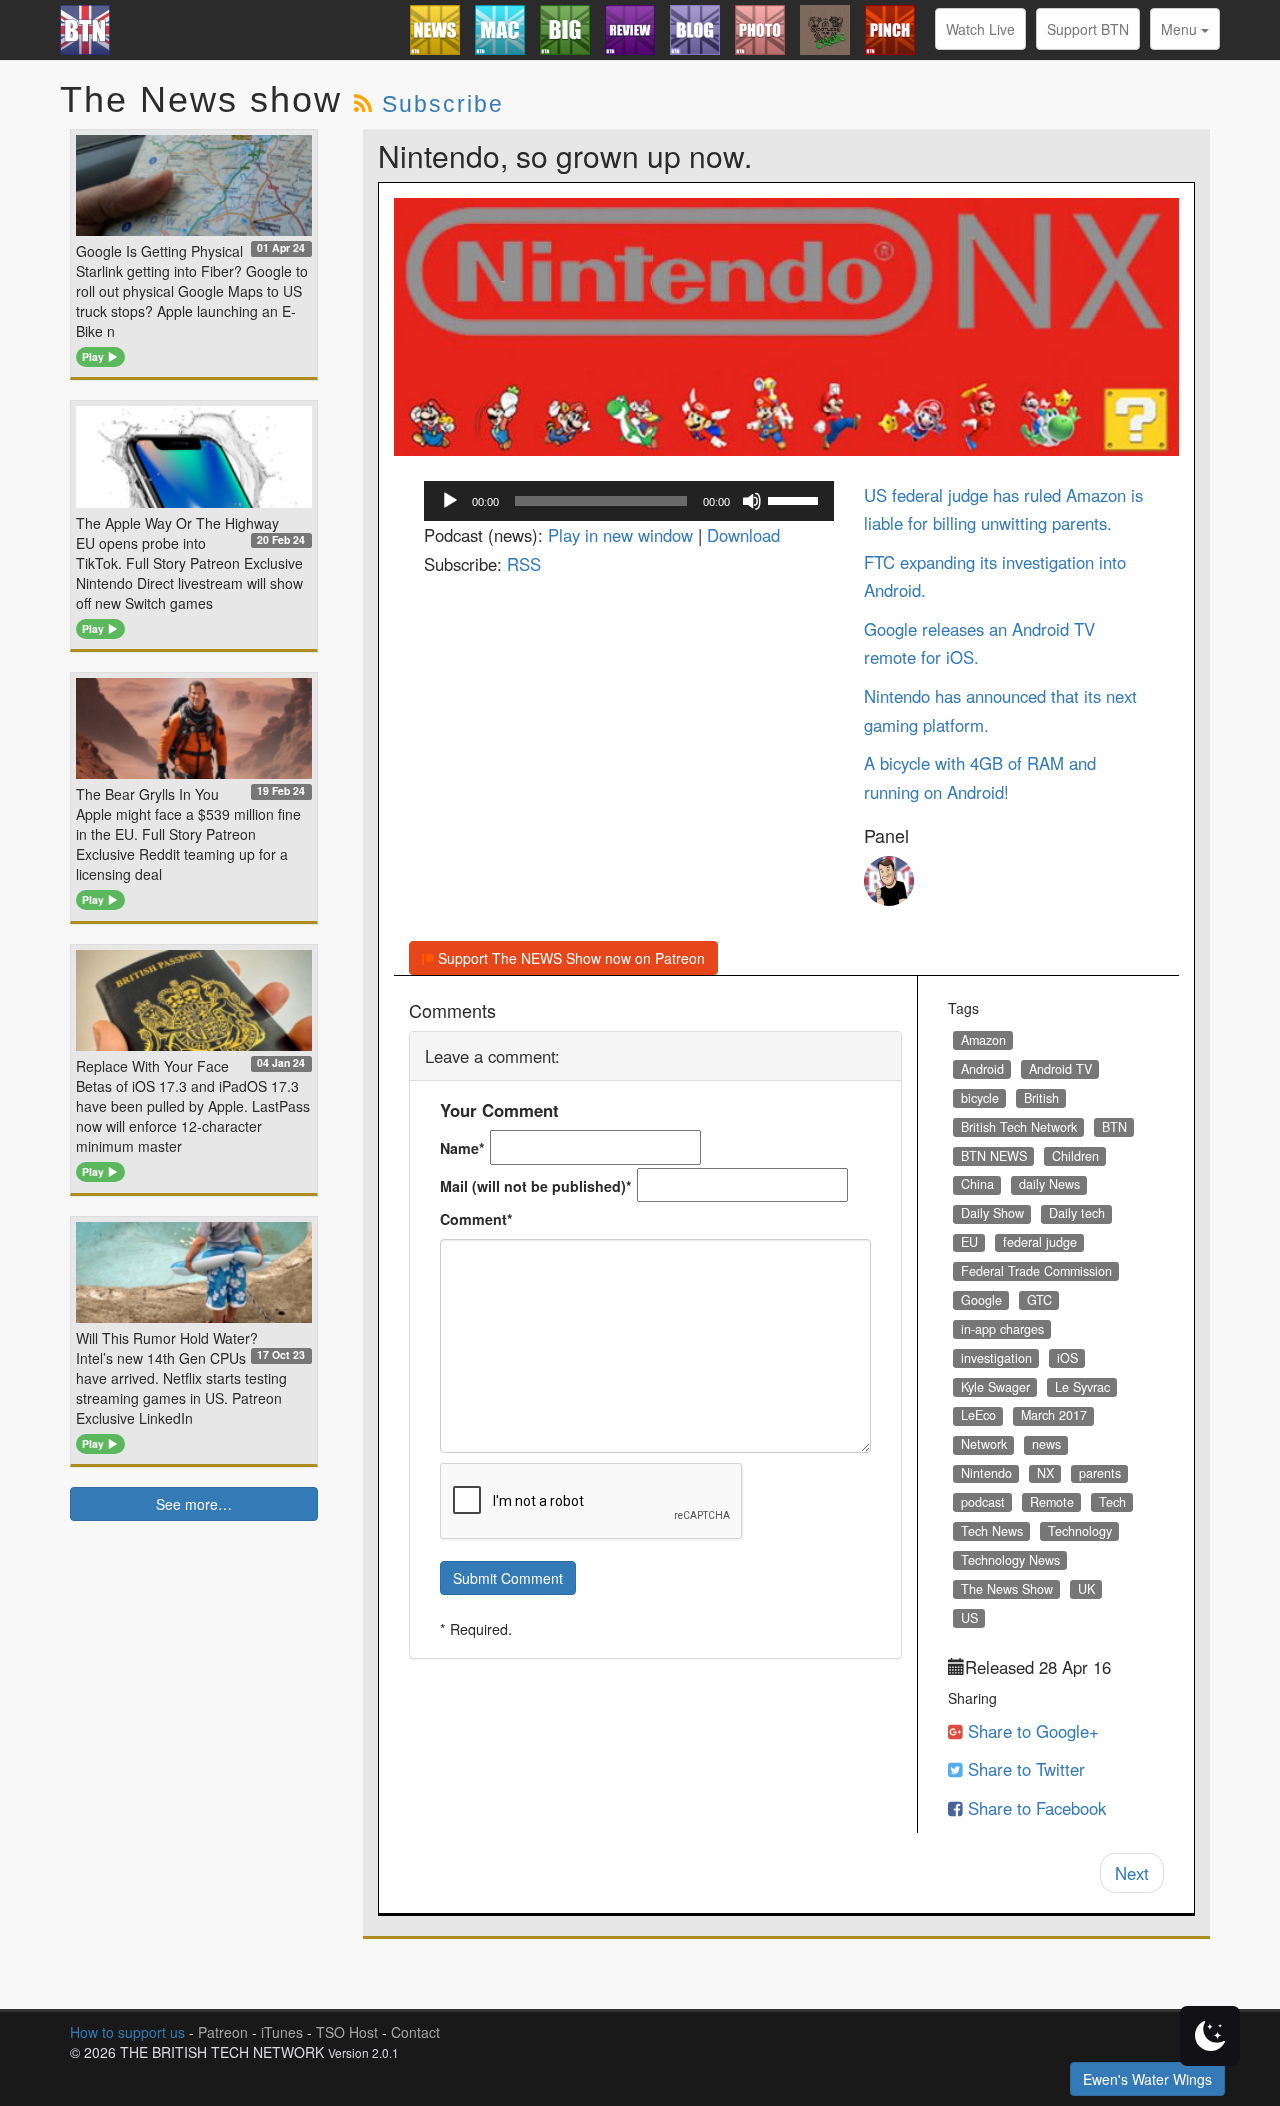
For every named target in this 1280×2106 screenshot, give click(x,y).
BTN (1114, 1127)
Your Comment (499, 1110)
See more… (194, 1504)
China (977, 1184)
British (1041, 1098)
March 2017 (1054, 1415)
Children (1075, 1156)
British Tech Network (1019, 1127)
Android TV (1060, 1069)
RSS (524, 564)
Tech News (992, 1531)
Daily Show (992, 1213)
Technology (1080, 1531)
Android (982, 1069)
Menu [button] (1181, 29)
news (1046, 1444)
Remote (1052, 1502)
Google (981, 1300)
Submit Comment (508, 1578)
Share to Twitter (1024, 1769)
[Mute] (752, 501)
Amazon (983, 1040)
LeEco (978, 1415)
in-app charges (1002, 1329)
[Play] (450, 501)
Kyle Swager (995, 1387)
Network (984, 1444)
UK (1086, 1589)
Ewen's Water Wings (1147, 2079)
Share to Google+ (1031, 1731)
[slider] (796, 499)
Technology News (1010, 1560)
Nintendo (986, 1473)
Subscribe (443, 104)
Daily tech (1077, 1213)
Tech (1112, 1502)
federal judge (1040, 1242)
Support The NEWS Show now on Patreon (569, 958)
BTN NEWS (994, 1156)
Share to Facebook (1034, 1808)
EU (969, 1242)
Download (743, 535)
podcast (983, 1502)
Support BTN (1088, 29)
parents (1100, 1473)
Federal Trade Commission (1036, 1271)
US (969, 1618)
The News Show (1007, 1589)
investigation (996, 1358)
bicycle (980, 1098)
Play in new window (620, 535)
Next (1132, 1873)
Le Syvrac (1082, 1387)
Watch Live (980, 29)
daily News (1049, 1184)
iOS (1067, 1358)
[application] (629, 501)
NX (1045, 1473)
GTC (1039, 1300)
